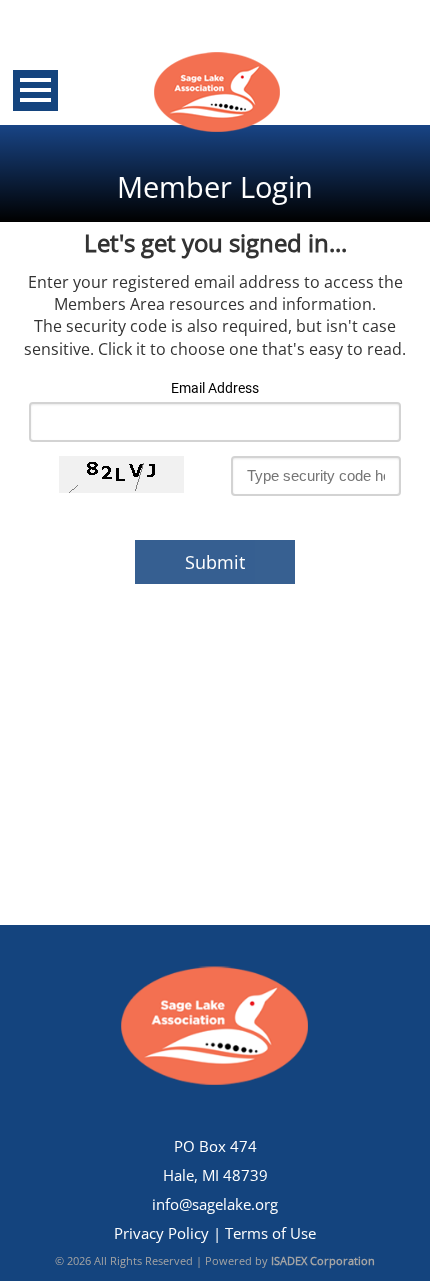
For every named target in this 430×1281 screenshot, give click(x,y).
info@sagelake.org (215, 1204)
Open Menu (35, 90)
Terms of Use (270, 1233)
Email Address (215, 388)
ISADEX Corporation (323, 1260)
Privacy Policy (161, 1233)
